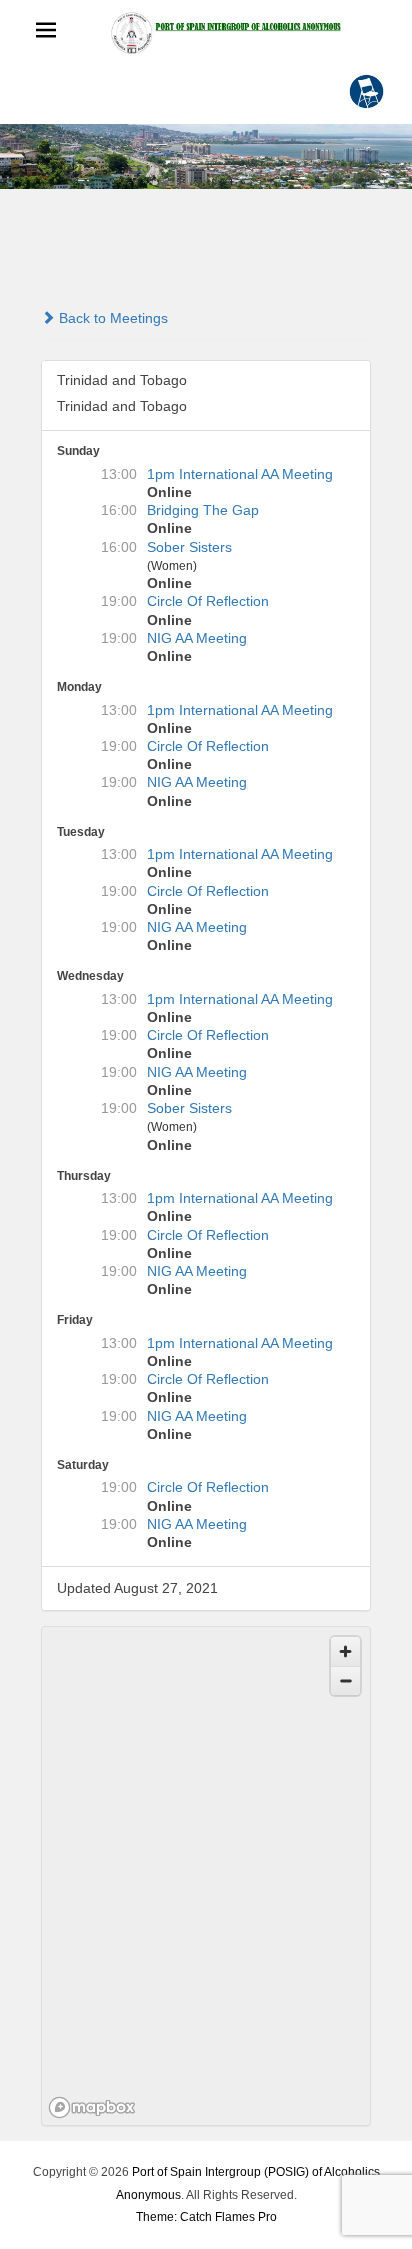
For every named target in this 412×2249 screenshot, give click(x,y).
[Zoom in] (345, 1651)
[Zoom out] (345, 1680)
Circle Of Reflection (208, 601)
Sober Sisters (189, 547)
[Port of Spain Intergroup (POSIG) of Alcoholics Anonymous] (226, 32)
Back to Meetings (111, 318)
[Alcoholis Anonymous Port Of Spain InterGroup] (206, 156)
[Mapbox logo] (92, 2107)
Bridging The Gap (203, 510)
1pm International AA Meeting (240, 474)
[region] (207, 1877)
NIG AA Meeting (197, 638)
